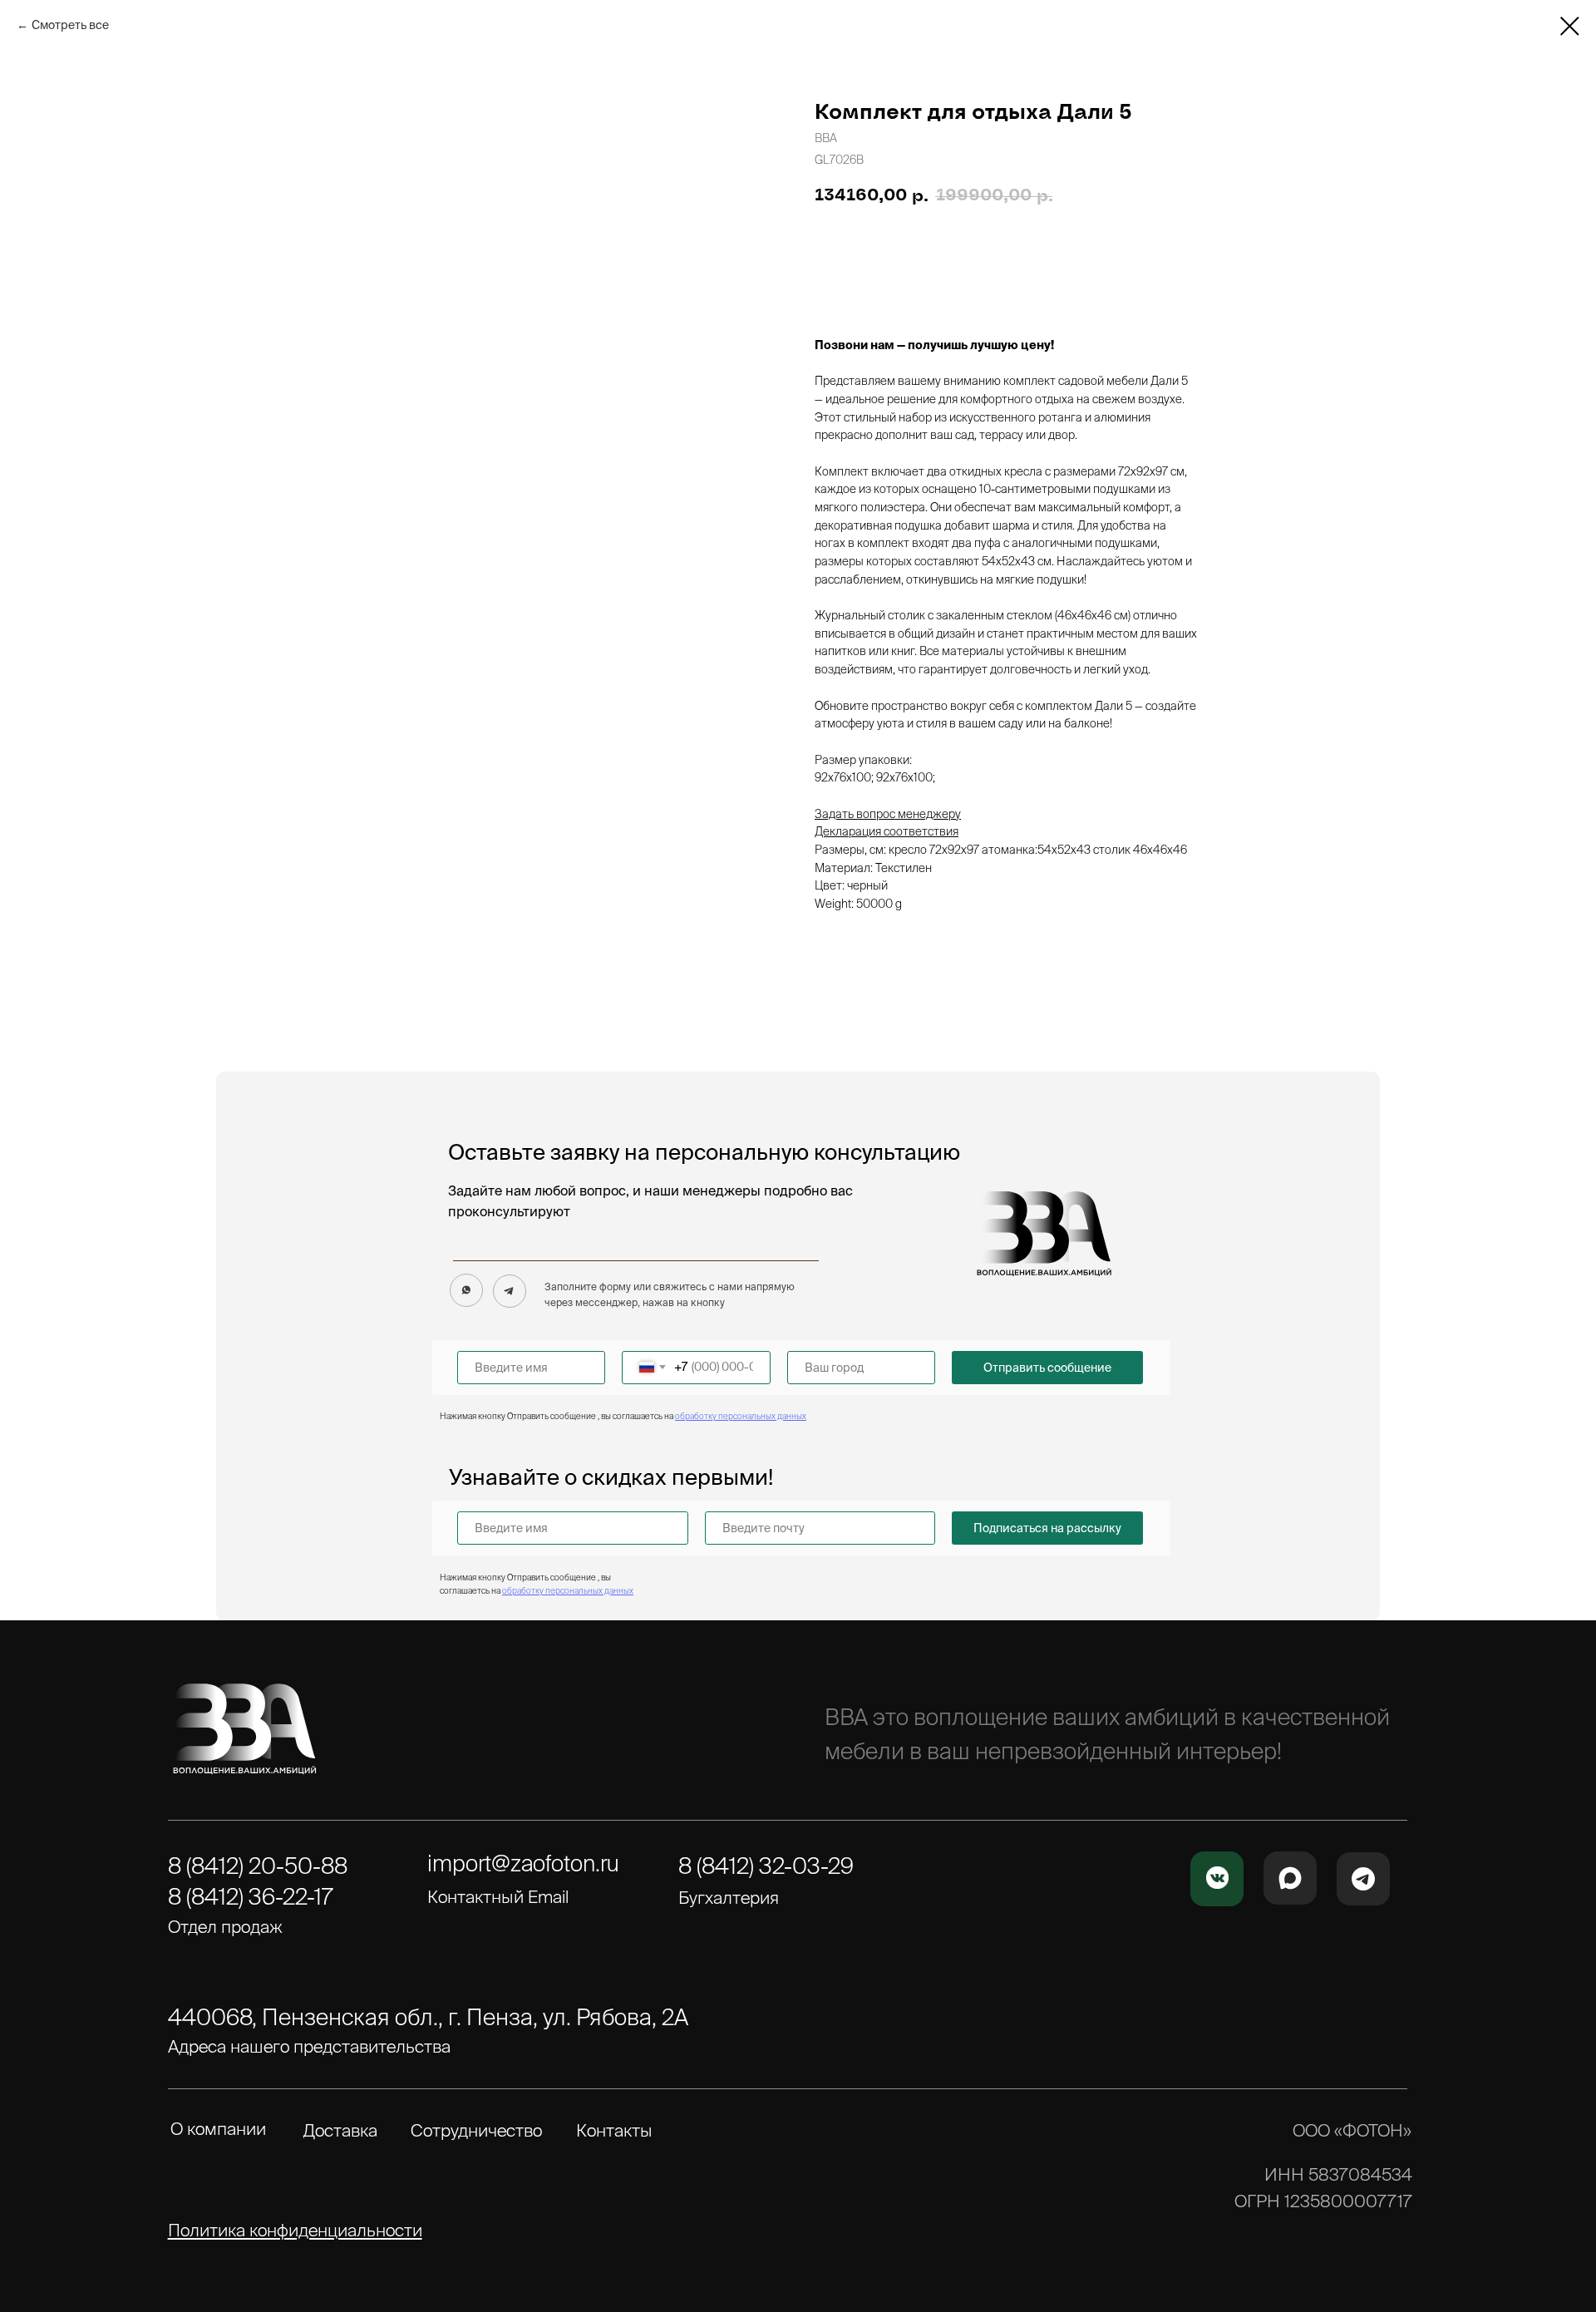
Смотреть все (70, 25)
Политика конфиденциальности (295, 2230)
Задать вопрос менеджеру (888, 814)
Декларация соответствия (887, 831)
